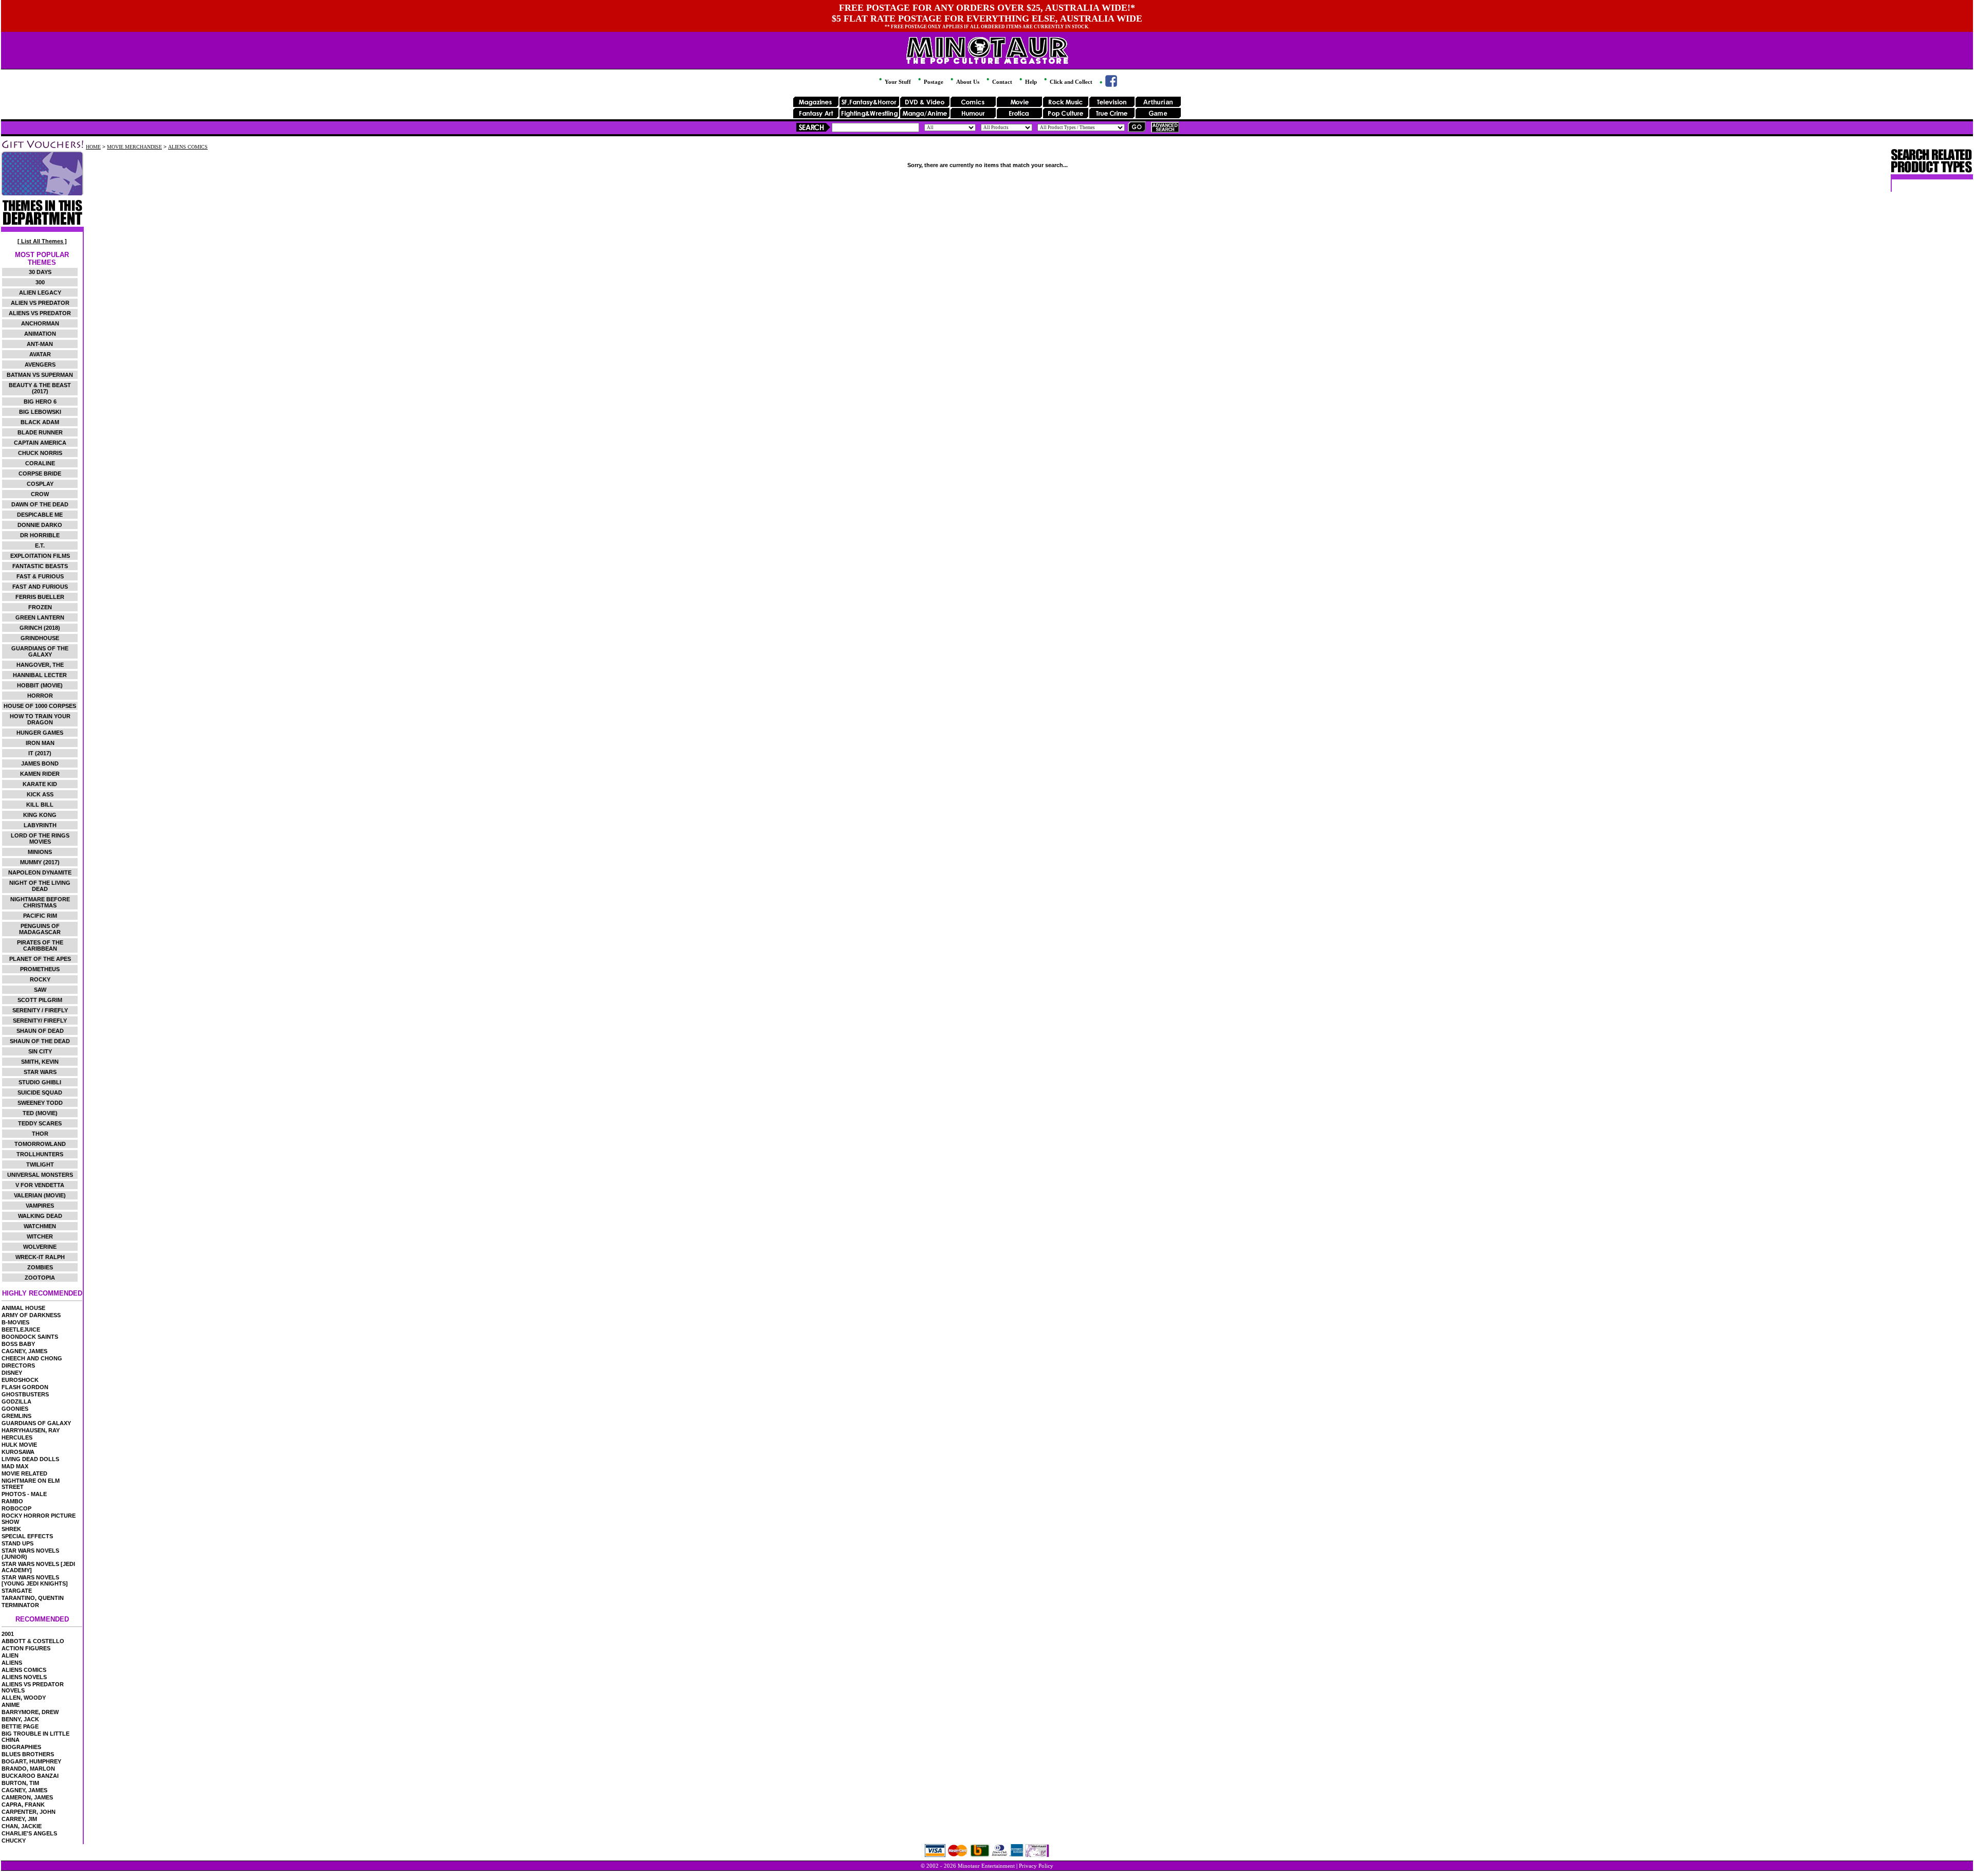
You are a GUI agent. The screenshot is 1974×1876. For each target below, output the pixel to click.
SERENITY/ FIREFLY (40, 1021)
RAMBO (12, 1501)
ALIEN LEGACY (40, 293)
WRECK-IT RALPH (40, 1257)
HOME (93, 147)
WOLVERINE (40, 1247)
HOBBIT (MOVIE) (40, 685)
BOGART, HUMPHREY (31, 1761)
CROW (40, 494)
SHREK (11, 1529)
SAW (40, 990)
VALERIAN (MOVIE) (40, 1195)
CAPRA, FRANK (23, 1805)
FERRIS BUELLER (40, 597)
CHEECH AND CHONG (32, 1358)
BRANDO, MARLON (28, 1769)
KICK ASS (40, 794)
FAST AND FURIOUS (40, 587)
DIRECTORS (18, 1365)
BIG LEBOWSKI (40, 412)
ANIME (11, 1705)
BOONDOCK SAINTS (30, 1337)
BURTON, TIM (20, 1783)
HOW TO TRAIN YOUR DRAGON (40, 719)
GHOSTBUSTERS (25, 1394)
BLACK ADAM (40, 422)
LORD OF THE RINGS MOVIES (40, 839)
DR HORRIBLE (40, 535)
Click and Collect (1070, 82)
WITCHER (40, 1236)
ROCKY (40, 979)
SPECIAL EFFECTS (27, 1536)
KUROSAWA (18, 1452)
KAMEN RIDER (40, 774)
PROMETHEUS (40, 969)
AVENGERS (40, 365)
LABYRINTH (40, 825)
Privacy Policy (1036, 1866)
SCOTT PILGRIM (40, 1000)
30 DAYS (40, 272)
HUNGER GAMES (40, 733)
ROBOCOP (16, 1508)
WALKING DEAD (40, 1216)
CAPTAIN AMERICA (40, 443)
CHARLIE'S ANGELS (29, 1833)
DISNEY (12, 1373)
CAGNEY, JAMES (24, 1351)
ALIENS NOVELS (24, 1677)
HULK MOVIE (19, 1445)
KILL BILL (40, 805)
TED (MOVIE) (40, 1113)
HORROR (40, 696)
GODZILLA (16, 1401)
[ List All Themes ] (42, 241)
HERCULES (17, 1437)
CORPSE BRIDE (40, 473)
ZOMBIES (40, 1267)
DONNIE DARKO (40, 525)
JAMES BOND (40, 763)
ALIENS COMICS (24, 1670)
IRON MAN (40, 743)
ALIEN (10, 1655)
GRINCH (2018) (40, 628)
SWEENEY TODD (40, 1103)
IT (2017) (40, 753)
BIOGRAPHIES (21, 1747)
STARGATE (17, 1591)
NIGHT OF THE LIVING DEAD (40, 886)
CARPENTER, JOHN (29, 1812)
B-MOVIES (15, 1322)
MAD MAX (15, 1466)
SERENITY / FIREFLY (40, 1010)
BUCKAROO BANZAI (30, 1776)
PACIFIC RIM (40, 916)
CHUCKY (14, 1841)
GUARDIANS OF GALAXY (36, 1423)
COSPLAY (40, 484)
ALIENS (12, 1663)
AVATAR (40, 354)
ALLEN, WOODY (24, 1698)
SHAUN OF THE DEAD (40, 1041)
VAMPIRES (40, 1206)
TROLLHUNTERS (40, 1154)
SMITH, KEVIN (40, 1062)
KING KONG (40, 815)
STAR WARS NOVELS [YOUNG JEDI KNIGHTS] (35, 1580)
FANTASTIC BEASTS (40, 566)
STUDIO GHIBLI (40, 1082)
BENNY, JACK (20, 1719)
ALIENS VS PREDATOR (40, 313)
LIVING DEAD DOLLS (30, 1459)
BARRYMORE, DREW (30, 1712)
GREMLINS (16, 1416)
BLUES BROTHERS (28, 1754)
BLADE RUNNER (40, 432)
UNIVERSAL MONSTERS (40, 1175)
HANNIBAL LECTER (40, 675)
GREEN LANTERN (40, 617)
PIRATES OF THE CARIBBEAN (40, 945)
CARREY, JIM (19, 1819)
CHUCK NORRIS (40, 453)
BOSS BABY (18, 1344)
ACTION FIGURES (26, 1648)
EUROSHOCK (20, 1380)
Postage (933, 82)
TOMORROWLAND (40, 1144)
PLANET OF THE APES (40, 959)
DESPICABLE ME (40, 515)
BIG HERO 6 (40, 402)
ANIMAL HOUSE (23, 1308)
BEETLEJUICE (21, 1329)
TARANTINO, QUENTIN (33, 1598)
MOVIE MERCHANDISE (134, 147)
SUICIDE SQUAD (40, 1092)
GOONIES (15, 1409)
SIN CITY (40, 1051)
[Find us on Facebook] (1108, 85)
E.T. (40, 545)
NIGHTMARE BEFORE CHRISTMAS (40, 902)
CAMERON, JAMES (27, 1797)
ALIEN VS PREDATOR (40, 303)
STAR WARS (40, 1072)
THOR (40, 1134)
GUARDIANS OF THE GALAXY (40, 651)
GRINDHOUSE (40, 638)
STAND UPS (17, 1543)
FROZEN (40, 607)
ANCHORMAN (40, 323)
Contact (1001, 82)
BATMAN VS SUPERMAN (40, 375)
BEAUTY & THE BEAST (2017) (40, 388)
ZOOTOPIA (40, 1278)
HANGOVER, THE (40, 665)
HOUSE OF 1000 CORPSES (40, 706)
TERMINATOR (20, 1605)
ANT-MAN (40, 344)
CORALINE (40, 463)
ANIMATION (40, 334)
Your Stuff (897, 82)
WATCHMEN (40, 1226)
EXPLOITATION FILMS (40, 556)
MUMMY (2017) (40, 862)
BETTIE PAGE (20, 1726)
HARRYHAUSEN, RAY (31, 1430)
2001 (8, 1634)
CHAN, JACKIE (22, 1826)
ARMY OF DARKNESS (31, 1315)
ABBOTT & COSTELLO (33, 1641)
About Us (967, 82)
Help (1030, 82)
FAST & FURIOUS (40, 576)
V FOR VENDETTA (40, 1185)
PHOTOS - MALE (24, 1494)
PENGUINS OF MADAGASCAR (40, 929)
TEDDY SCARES (40, 1123)
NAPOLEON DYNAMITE (40, 872)
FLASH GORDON (25, 1387)
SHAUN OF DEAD (40, 1031)
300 (40, 282)
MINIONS (40, 852)
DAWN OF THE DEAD (40, 504)
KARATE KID (40, 784)
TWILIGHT (40, 1164)
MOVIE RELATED (24, 1473)
